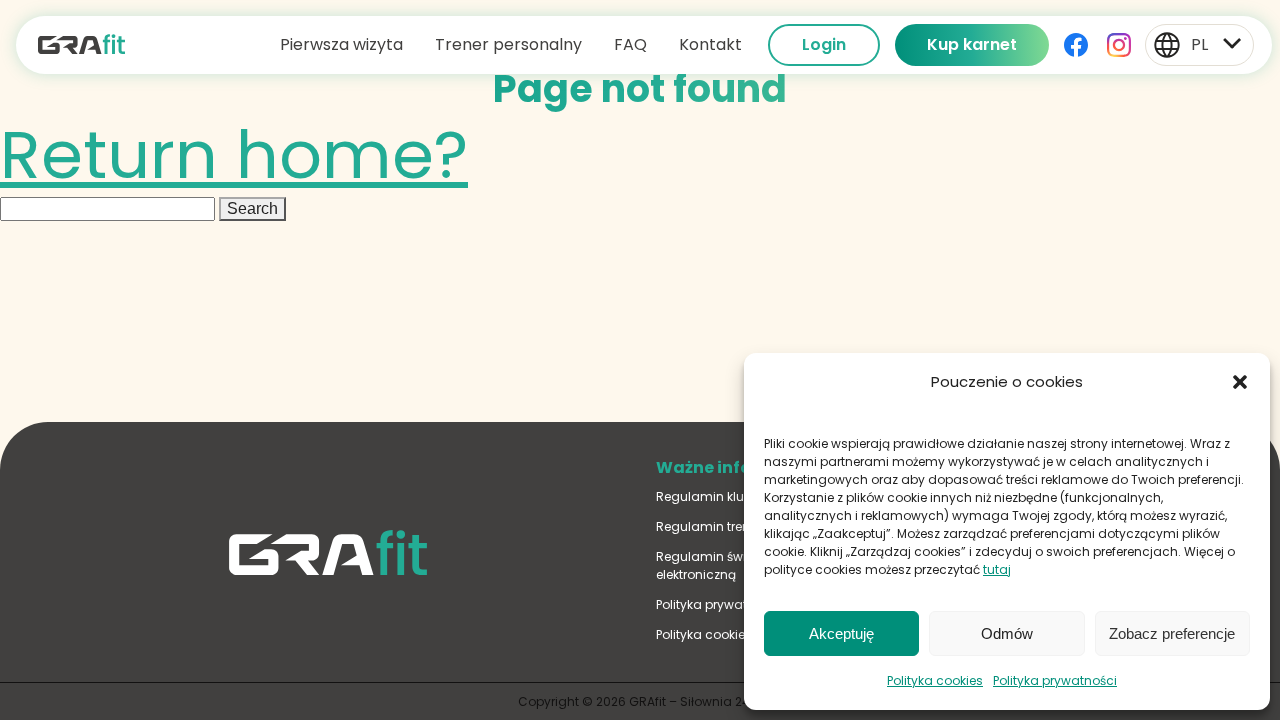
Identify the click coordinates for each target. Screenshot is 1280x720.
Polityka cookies (935, 680)
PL (1199, 44)
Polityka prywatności (1055, 680)
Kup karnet (972, 44)
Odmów (1007, 633)
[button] (1240, 382)
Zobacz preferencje (1172, 633)
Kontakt (710, 44)
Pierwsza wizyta (341, 44)
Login (824, 44)
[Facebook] (1078, 45)
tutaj (997, 569)
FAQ (630, 44)
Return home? (234, 154)
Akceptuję (841, 633)
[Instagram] (1121, 45)
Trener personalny (508, 44)
